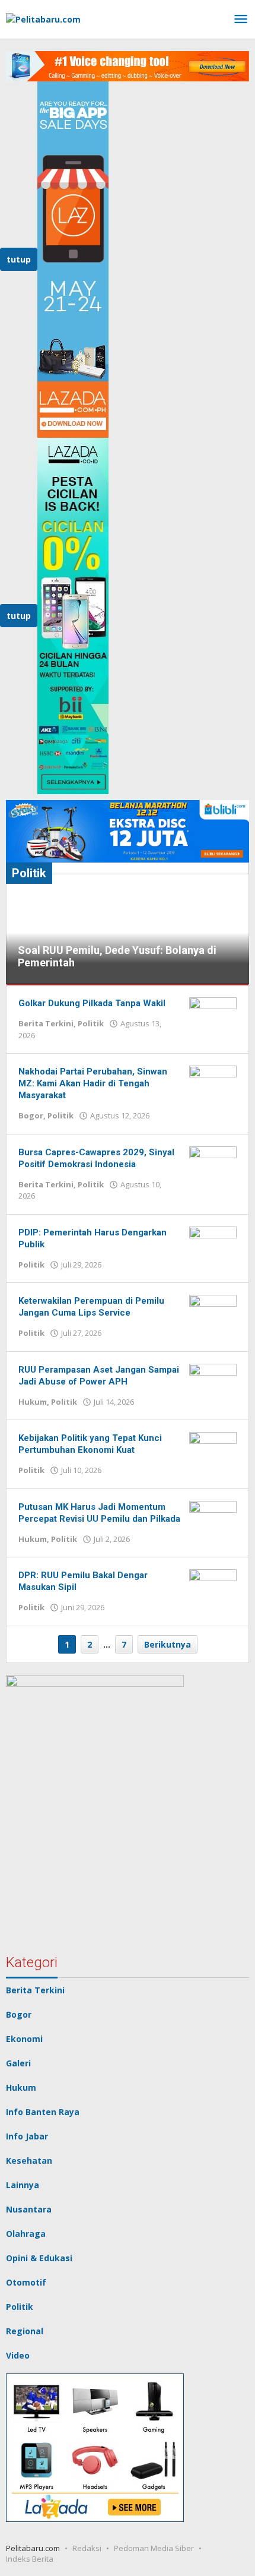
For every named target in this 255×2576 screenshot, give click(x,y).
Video (18, 2355)
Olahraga (26, 2234)
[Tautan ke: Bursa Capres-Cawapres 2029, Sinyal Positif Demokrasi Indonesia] (213, 1163)
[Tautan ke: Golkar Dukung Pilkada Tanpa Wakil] (213, 1014)
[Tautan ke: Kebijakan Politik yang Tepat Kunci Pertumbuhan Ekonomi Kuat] (213, 1449)
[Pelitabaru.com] (43, 18)
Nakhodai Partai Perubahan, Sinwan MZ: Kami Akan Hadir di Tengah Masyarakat (93, 1083)
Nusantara (29, 2209)
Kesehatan (29, 2161)
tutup (19, 259)
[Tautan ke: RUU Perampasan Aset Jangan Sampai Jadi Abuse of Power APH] (213, 1381)
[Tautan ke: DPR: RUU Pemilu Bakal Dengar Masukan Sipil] (213, 1586)
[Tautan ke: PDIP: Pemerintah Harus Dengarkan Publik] (213, 1243)
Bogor (31, 1115)
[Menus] (241, 20)
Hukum (33, 1402)
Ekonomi (24, 2039)
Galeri (18, 2063)
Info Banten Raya (43, 2112)
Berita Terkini (46, 1023)
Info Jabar (27, 2136)
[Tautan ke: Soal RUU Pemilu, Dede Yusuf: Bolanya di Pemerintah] (128, 923)
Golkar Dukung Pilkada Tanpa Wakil (92, 1003)
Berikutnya (168, 1644)
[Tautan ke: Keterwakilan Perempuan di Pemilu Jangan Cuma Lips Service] (213, 1312)
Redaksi (87, 2548)
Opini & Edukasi (39, 2258)
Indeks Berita (30, 2559)
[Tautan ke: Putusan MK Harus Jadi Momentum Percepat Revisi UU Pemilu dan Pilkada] (213, 1518)
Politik (91, 1023)
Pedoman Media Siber (154, 2548)
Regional (25, 2331)
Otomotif (26, 2282)
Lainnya (23, 2185)
